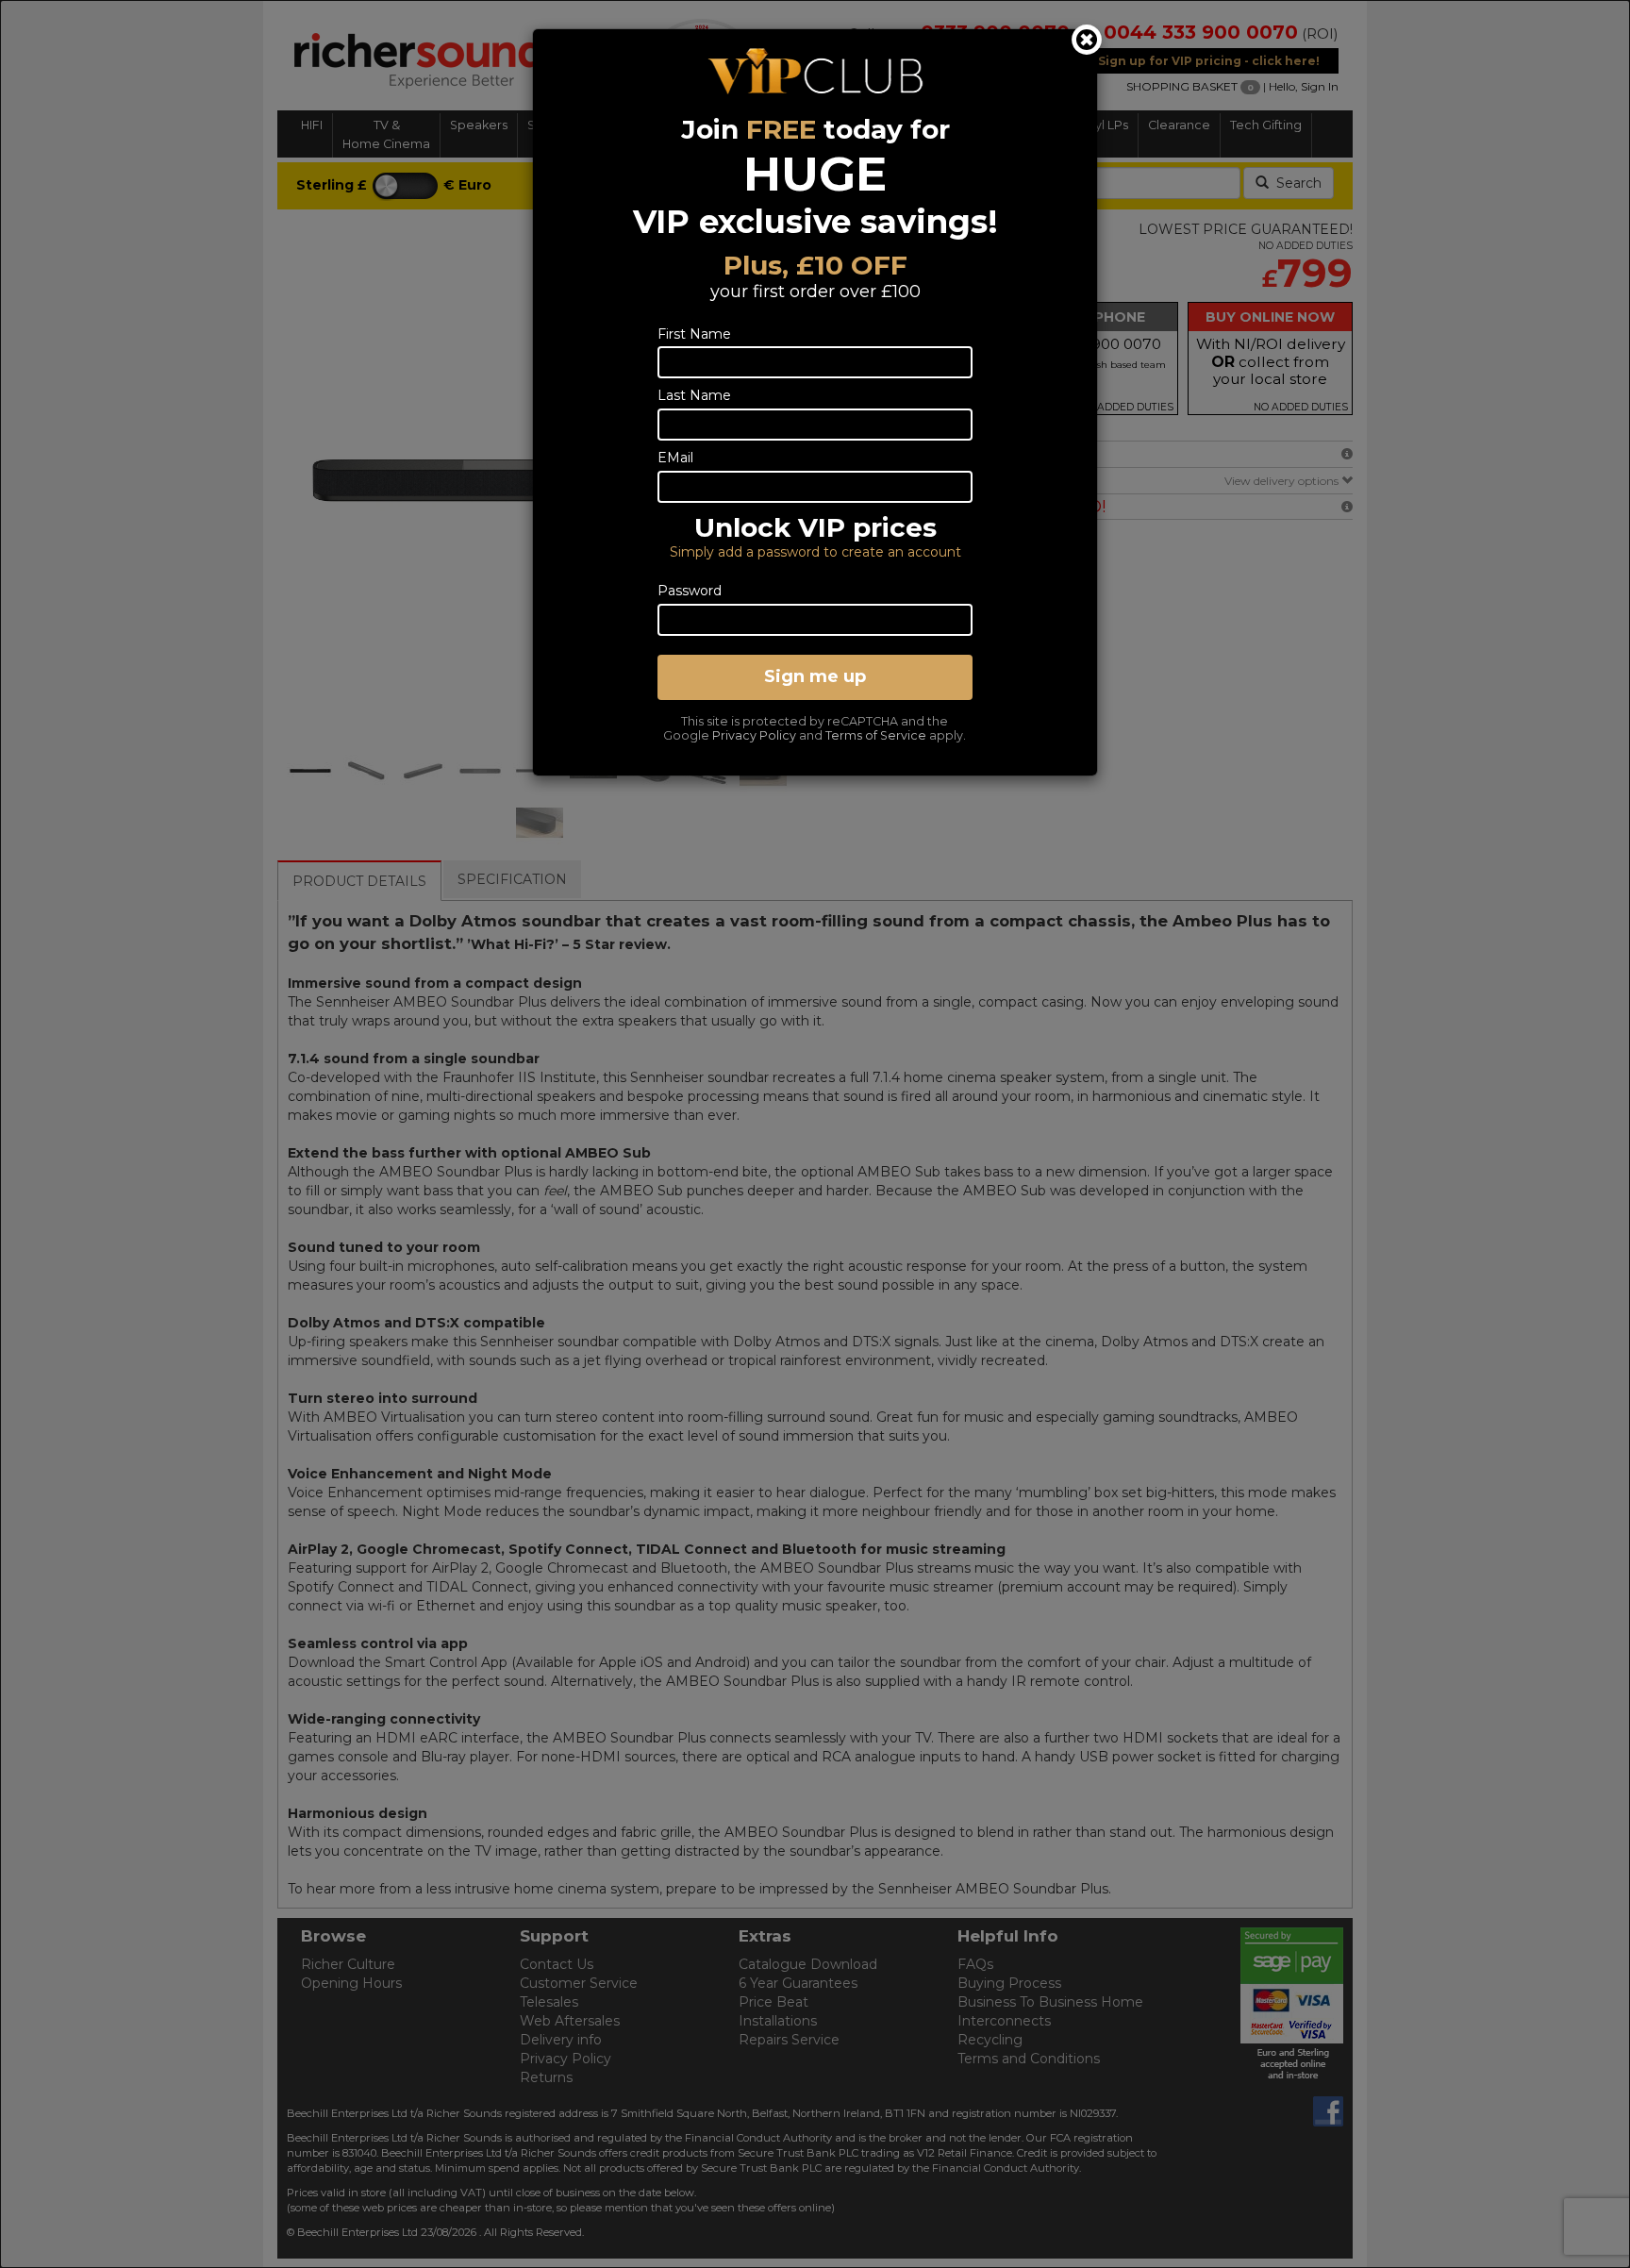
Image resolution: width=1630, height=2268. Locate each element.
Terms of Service (876, 735)
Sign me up (815, 676)
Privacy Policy (754, 735)
